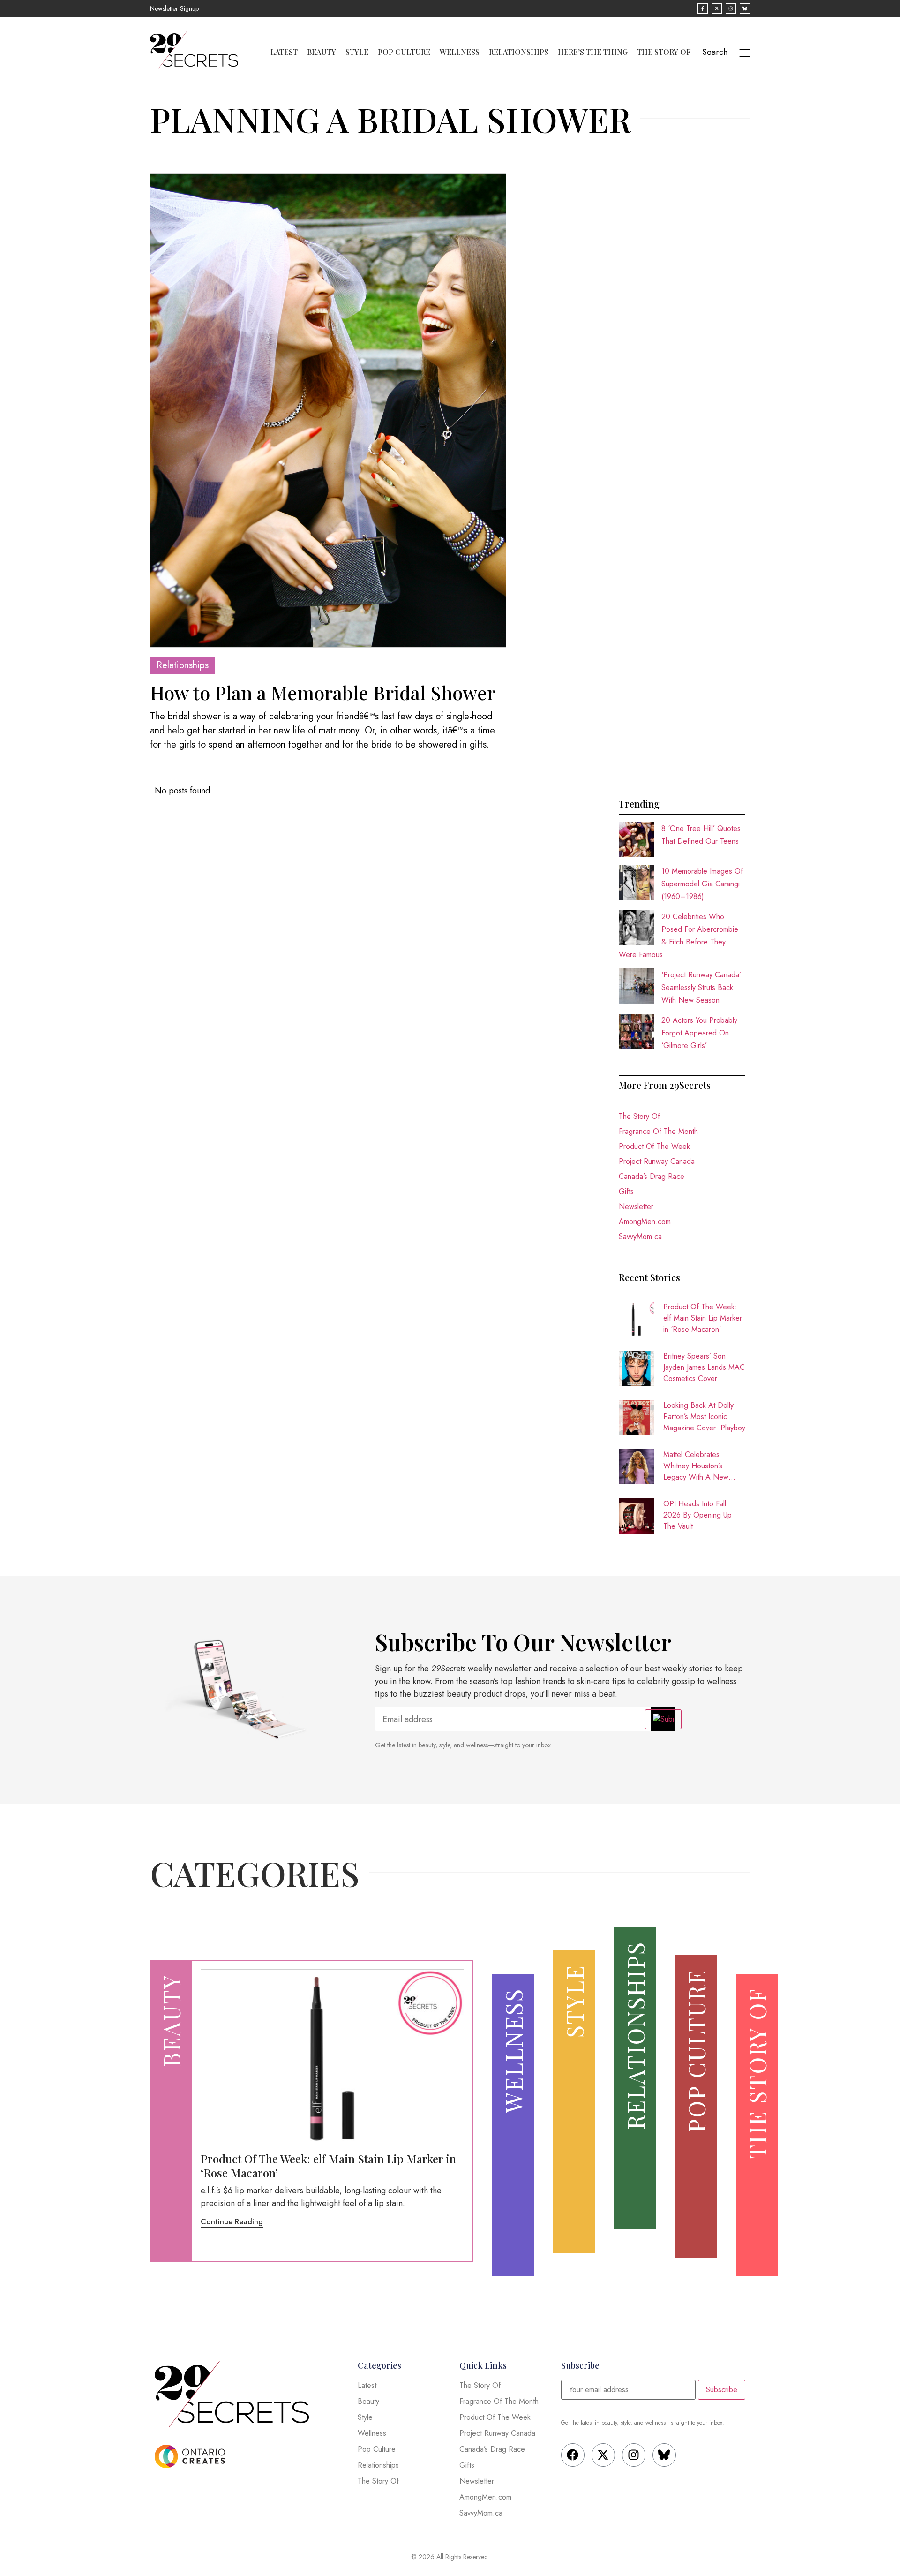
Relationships (519, 52)
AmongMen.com (645, 1221)
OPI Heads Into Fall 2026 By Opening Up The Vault (697, 1515)
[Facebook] (573, 2455)
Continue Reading (232, 2222)
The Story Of (664, 52)
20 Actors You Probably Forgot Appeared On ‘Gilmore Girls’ (699, 1033)
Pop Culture (404, 52)
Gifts (626, 1191)
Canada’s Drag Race (652, 1176)
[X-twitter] (603, 2455)
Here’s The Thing (593, 52)
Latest (284, 52)
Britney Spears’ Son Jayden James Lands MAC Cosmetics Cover (704, 1367)
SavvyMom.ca (640, 1236)
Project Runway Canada (657, 1161)
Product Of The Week (654, 1146)
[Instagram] (634, 2455)
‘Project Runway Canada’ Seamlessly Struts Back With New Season (701, 987)
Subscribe (722, 2390)
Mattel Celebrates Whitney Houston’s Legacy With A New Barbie (696, 1466)
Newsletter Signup (174, 8)
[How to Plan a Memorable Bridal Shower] (328, 410)
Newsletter (636, 1206)
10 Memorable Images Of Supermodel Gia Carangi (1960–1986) (702, 884)
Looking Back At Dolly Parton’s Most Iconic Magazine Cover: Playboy (704, 1416)
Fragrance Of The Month (658, 1131)
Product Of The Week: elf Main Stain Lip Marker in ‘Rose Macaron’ (703, 1318)
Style (357, 52)
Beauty (322, 52)
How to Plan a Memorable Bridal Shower (323, 692)
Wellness (460, 52)
